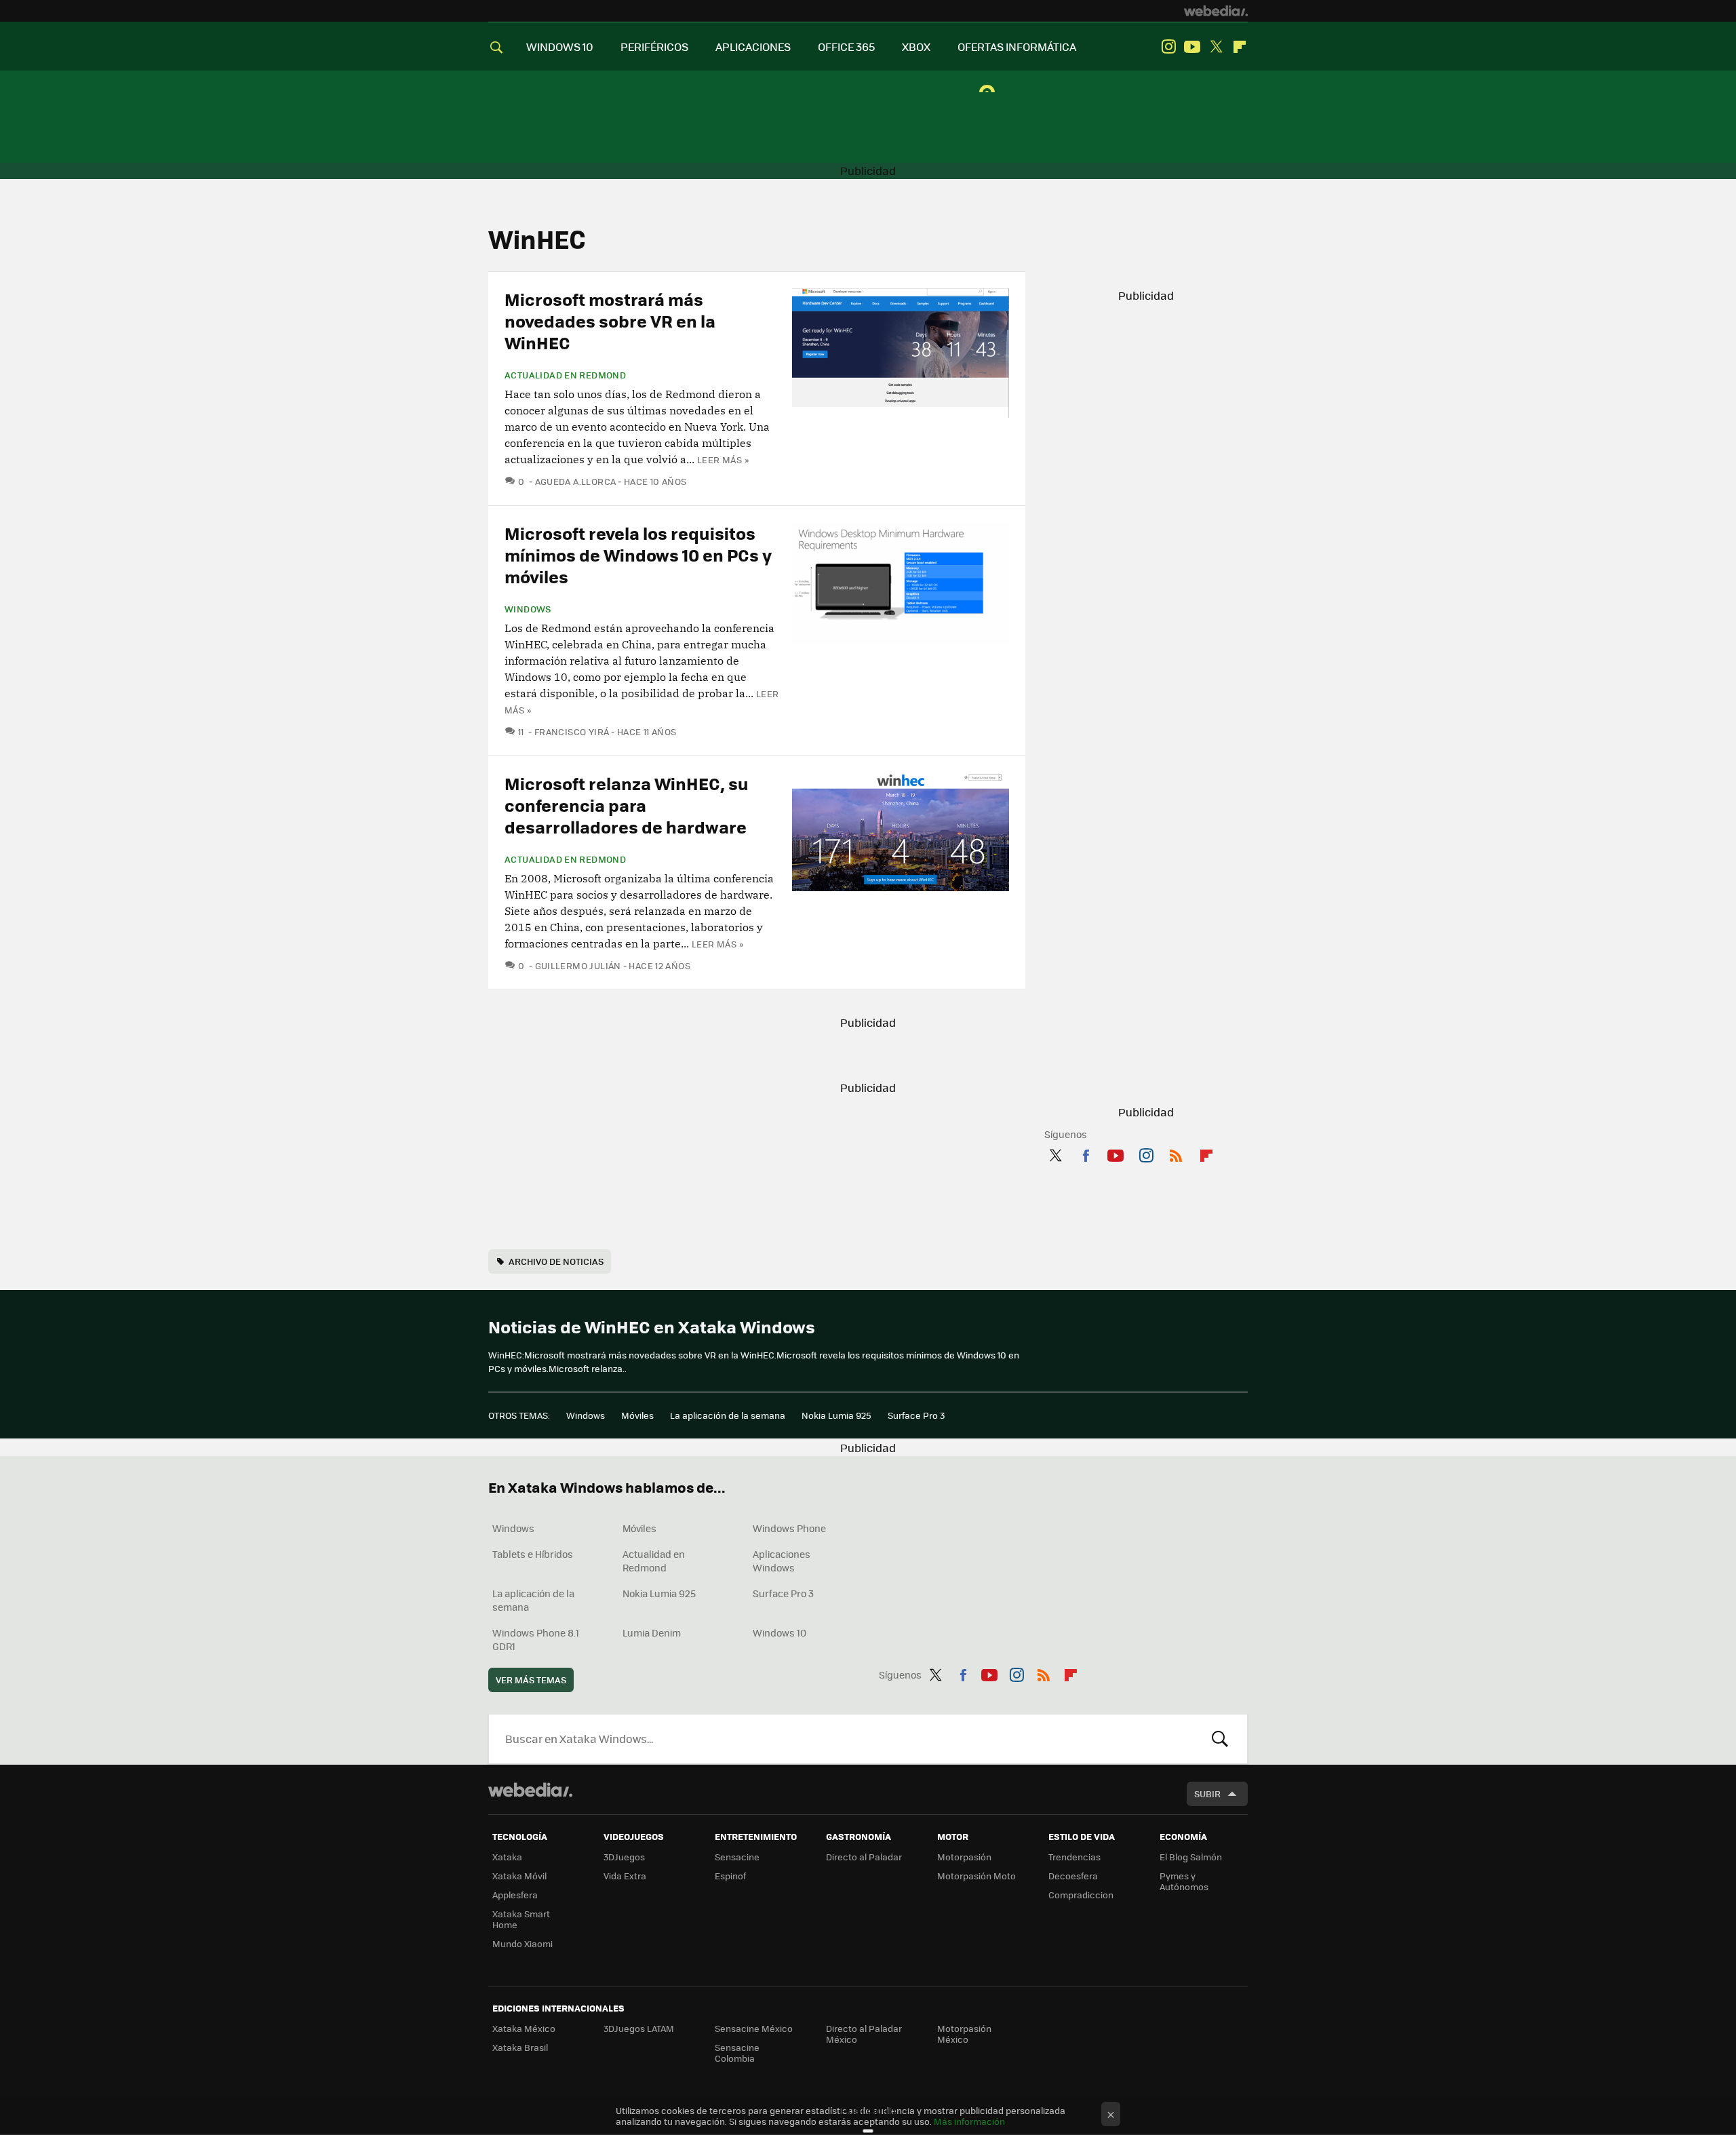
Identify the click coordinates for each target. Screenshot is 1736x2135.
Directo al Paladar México (864, 2034)
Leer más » (723, 459)
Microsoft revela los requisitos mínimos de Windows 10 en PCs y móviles (638, 554)
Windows (528, 609)
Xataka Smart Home (521, 1919)
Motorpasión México (964, 2034)
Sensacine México (754, 2028)
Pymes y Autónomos (1184, 1881)
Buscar (1220, 1739)
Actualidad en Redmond (565, 375)
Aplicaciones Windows (782, 1561)
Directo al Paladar (864, 1857)
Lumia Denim (652, 1632)
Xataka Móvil (519, 1876)
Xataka (507, 1857)
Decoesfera (1073, 1876)
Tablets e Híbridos (533, 1554)
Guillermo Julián (578, 965)
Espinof (730, 1876)
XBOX (916, 46)
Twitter (1216, 47)
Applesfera (515, 1895)
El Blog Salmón (1191, 1857)
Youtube (1192, 47)
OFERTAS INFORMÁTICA (1017, 46)
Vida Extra (625, 1876)
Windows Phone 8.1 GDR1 (536, 1639)
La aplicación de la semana (728, 1415)
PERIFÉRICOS (654, 46)
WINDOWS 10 (560, 46)
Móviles (637, 1415)
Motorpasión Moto (976, 1876)
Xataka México (524, 2028)
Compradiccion (1081, 1895)
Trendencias (1074, 1857)
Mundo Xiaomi (522, 1943)
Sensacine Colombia (737, 2053)
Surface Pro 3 (916, 1415)
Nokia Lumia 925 (836, 1415)
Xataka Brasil (520, 2047)
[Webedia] (1216, 11)
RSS (1176, 1153)
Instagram (1168, 47)
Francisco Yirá (572, 731)
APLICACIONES (753, 46)
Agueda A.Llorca (575, 481)
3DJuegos (624, 1857)
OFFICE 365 (846, 46)
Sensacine (737, 1857)
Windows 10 (780, 1632)
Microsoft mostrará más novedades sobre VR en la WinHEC (610, 320)
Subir (1207, 1794)
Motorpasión (964, 1857)
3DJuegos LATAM (639, 2028)
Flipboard (1240, 47)
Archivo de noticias (556, 1261)
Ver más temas (531, 1680)
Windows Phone (789, 1528)
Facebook (1086, 1153)
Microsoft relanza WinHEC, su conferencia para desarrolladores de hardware (627, 805)
